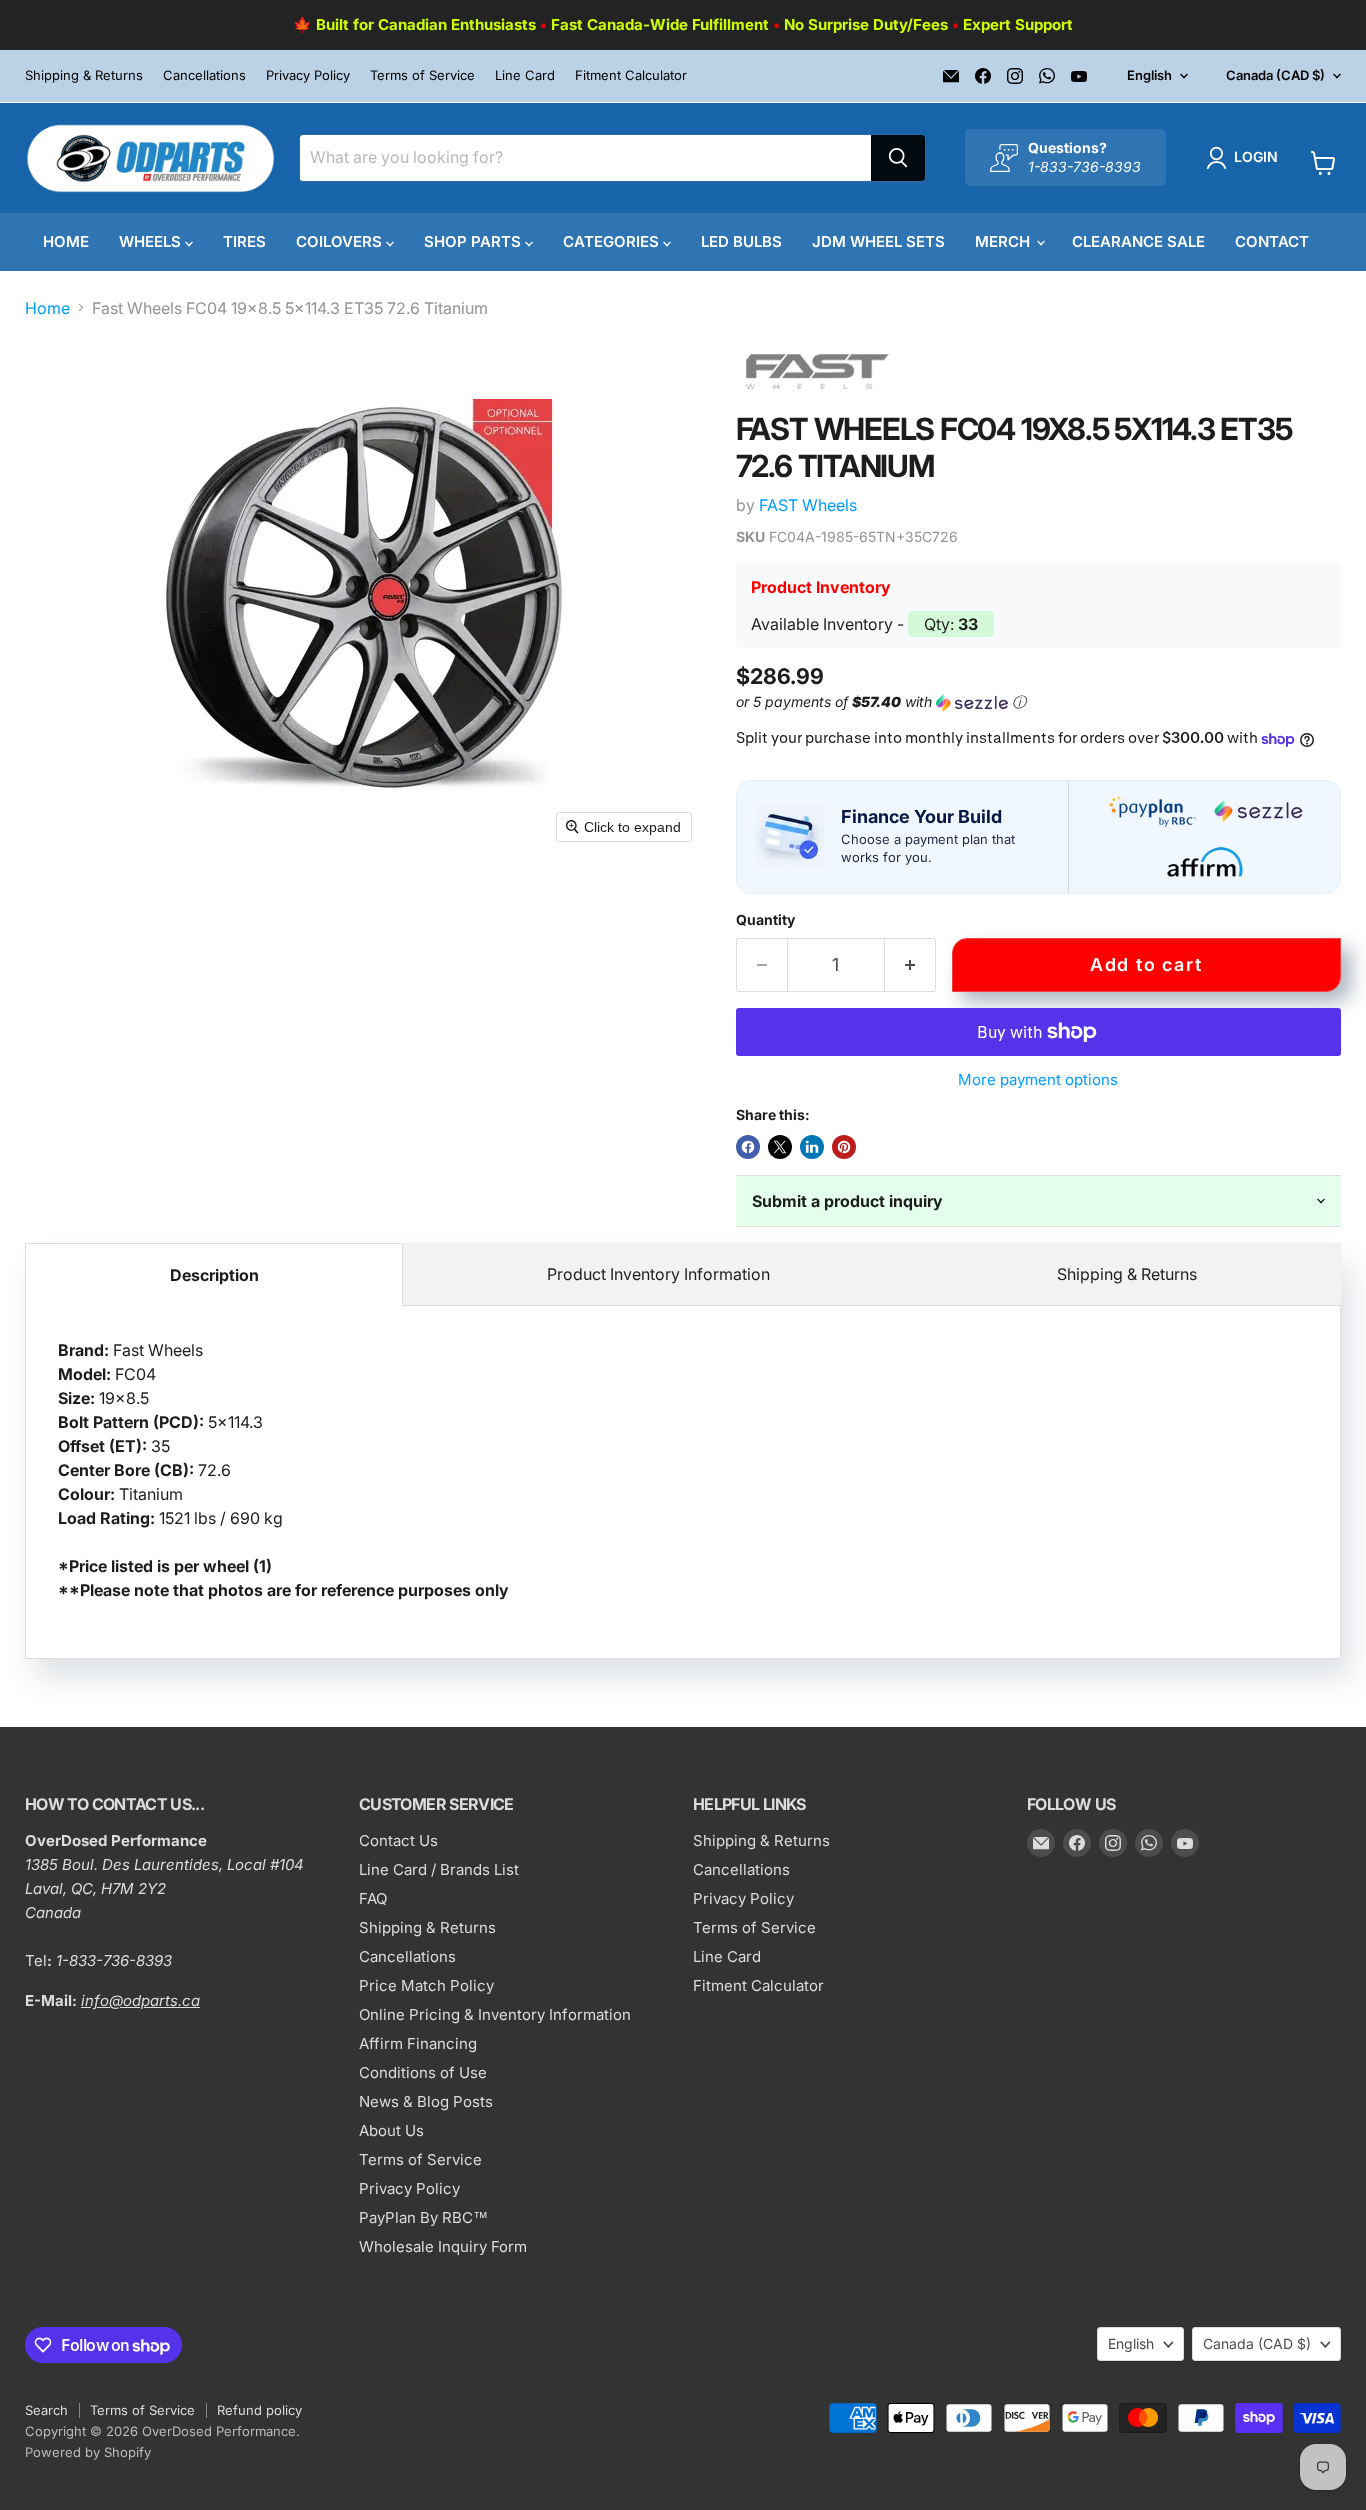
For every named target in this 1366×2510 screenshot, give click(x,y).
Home (66, 241)
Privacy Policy (308, 75)
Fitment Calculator (631, 75)
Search (46, 2410)
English (1149, 75)
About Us (391, 2130)
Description (214, 1275)
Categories (613, 241)
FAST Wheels (808, 505)
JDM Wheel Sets (878, 241)
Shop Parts (474, 241)
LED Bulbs (741, 241)
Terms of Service (422, 75)
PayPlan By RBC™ (423, 2217)
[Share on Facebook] (748, 1147)
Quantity (765, 920)
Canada (1275, 75)
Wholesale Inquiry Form (443, 2246)
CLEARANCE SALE (1138, 241)
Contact (1272, 241)
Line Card (525, 75)
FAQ (373, 1898)
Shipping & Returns (84, 75)
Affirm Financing (418, 2043)
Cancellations (204, 75)
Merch (1004, 241)
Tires (244, 241)
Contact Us (398, 1840)
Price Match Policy (426, 1985)
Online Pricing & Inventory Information (495, 2014)
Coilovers (341, 241)
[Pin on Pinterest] (844, 1147)
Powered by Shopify (88, 2452)
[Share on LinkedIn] (812, 1147)
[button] (1246, 158)
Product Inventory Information (658, 1274)
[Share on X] (780, 1147)
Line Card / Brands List (439, 1869)
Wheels (152, 241)
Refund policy (259, 2410)
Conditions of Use (423, 2072)
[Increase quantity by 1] (910, 965)
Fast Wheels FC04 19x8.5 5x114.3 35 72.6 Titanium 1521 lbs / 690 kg (283, 1470)
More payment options (1038, 1079)
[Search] (898, 158)
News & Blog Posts (426, 2101)
